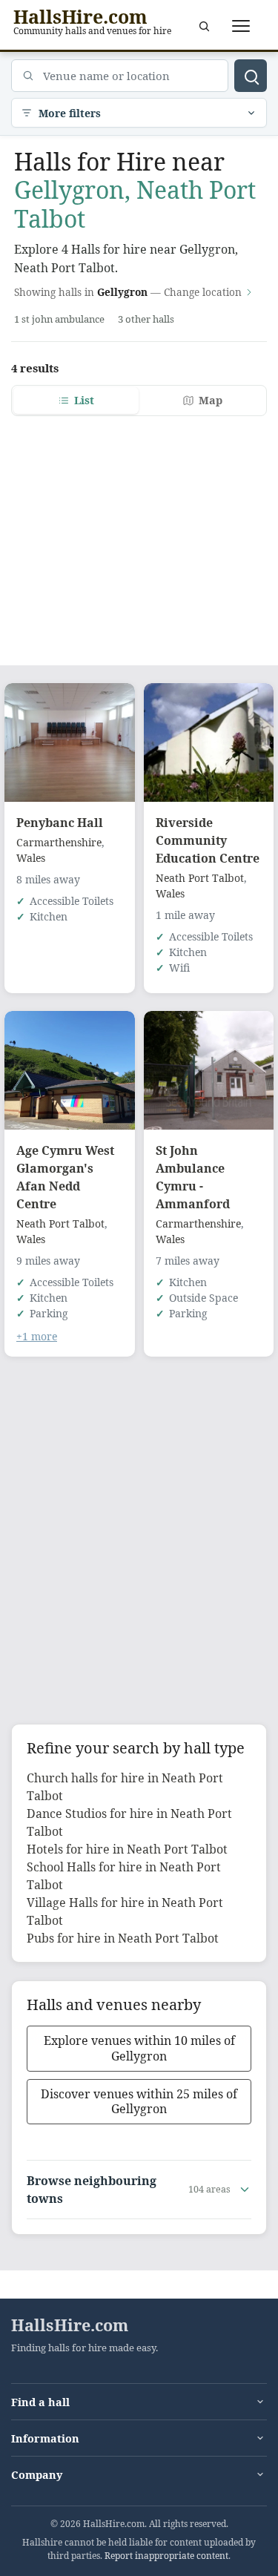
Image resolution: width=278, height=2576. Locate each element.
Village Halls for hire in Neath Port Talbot (125, 1911)
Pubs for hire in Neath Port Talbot (123, 1938)
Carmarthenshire (59, 842)
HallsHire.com (70, 2325)
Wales (31, 858)
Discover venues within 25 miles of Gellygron (139, 2102)
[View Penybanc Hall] (70, 742)
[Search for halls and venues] (251, 76)
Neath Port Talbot (200, 878)
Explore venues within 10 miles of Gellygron (139, 2048)
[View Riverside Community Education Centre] (209, 742)
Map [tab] (211, 400)
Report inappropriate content (166, 2556)
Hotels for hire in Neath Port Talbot (127, 1849)
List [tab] (84, 400)
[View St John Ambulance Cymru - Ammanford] (209, 1070)
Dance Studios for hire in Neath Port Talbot (129, 1822)
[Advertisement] (139, 532)
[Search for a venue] (204, 26)
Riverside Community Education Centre (208, 840)
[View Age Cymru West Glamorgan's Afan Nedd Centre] (70, 1070)
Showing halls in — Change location (128, 292)
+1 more (37, 1336)
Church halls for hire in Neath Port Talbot (125, 1787)
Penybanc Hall (60, 823)
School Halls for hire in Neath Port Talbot (124, 1876)
